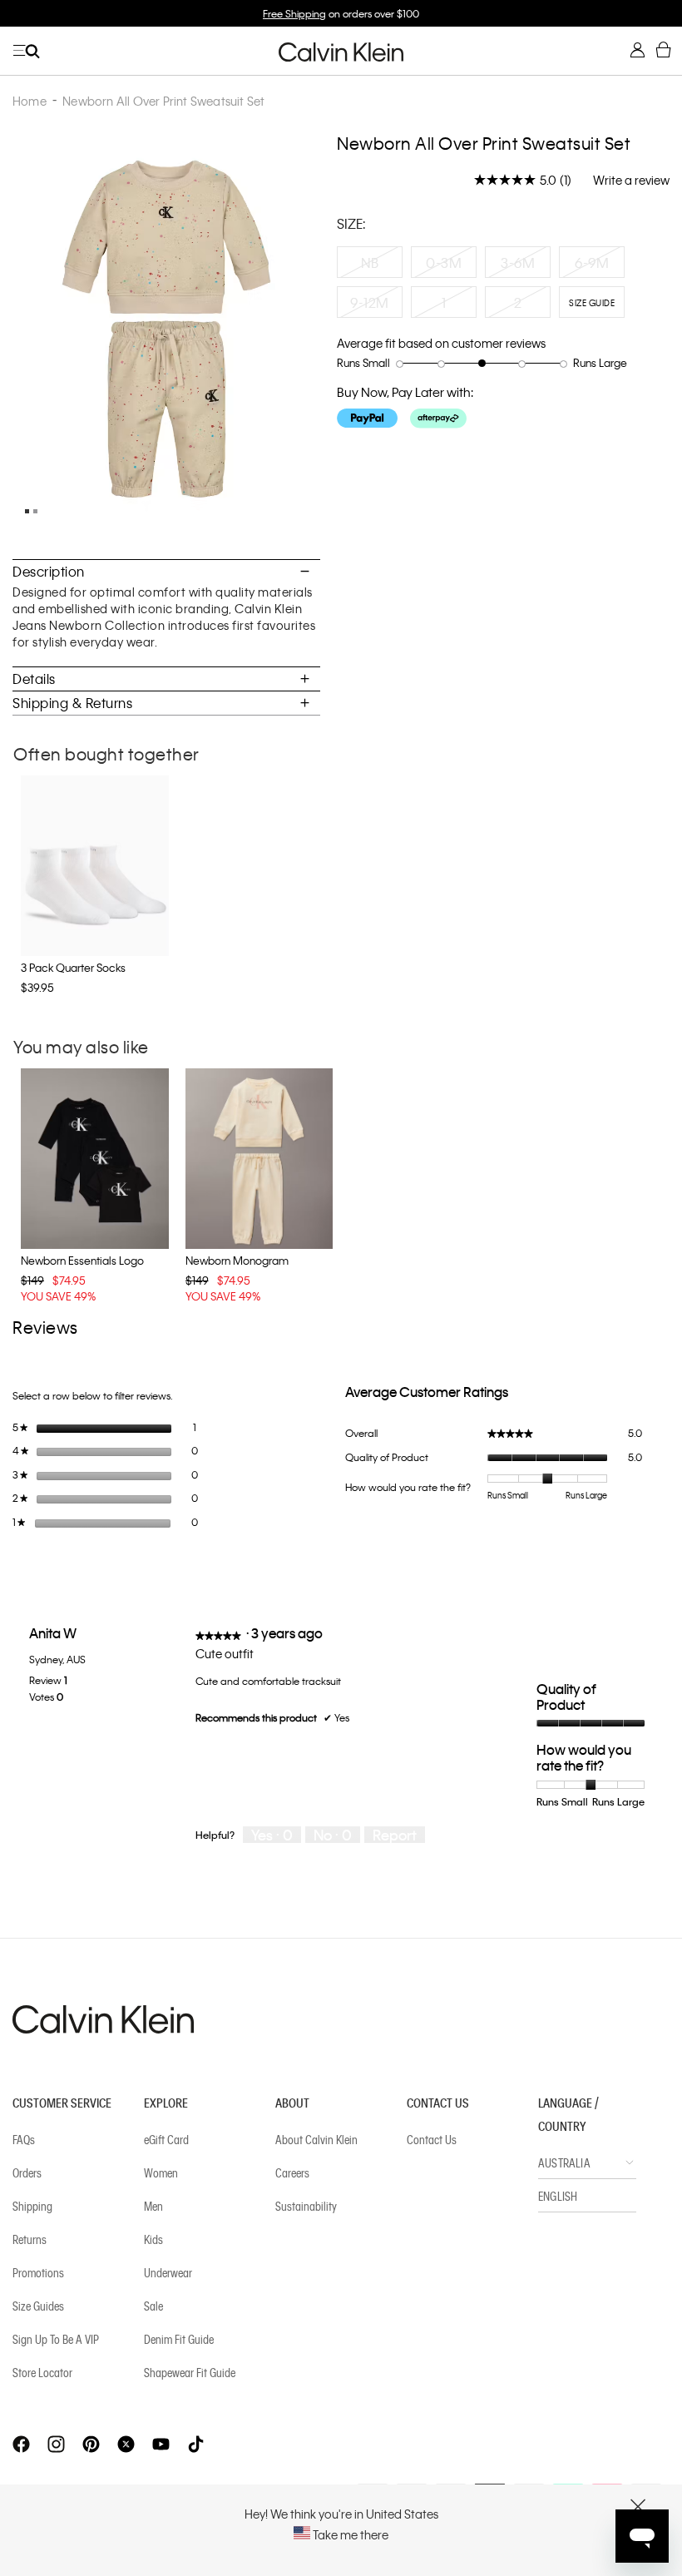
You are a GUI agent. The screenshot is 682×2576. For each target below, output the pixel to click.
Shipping (32, 2206)
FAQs (24, 2139)
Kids (153, 2239)
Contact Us (432, 2139)
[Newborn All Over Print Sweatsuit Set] (25, 515)
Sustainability (306, 2206)
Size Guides (38, 2306)
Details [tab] (34, 679)
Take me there (349, 2534)
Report (395, 1835)
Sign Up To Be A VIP (56, 2339)
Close (638, 2507)
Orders (27, 2172)
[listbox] (503, 286)
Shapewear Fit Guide (190, 2372)
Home (30, 101)
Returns (30, 2239)
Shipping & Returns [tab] (72, 703)
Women (161, 2172)
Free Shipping (294, 13)
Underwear (168, 2272)
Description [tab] (49, 571)
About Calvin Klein (316, 2139)
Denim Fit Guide (179, 2339)
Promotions (38, 2272)
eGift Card (166, 2139)
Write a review (631, 180)
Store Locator (42, 2372)
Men (153, 2206)
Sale (153, 2306)
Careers (292, 2172)
